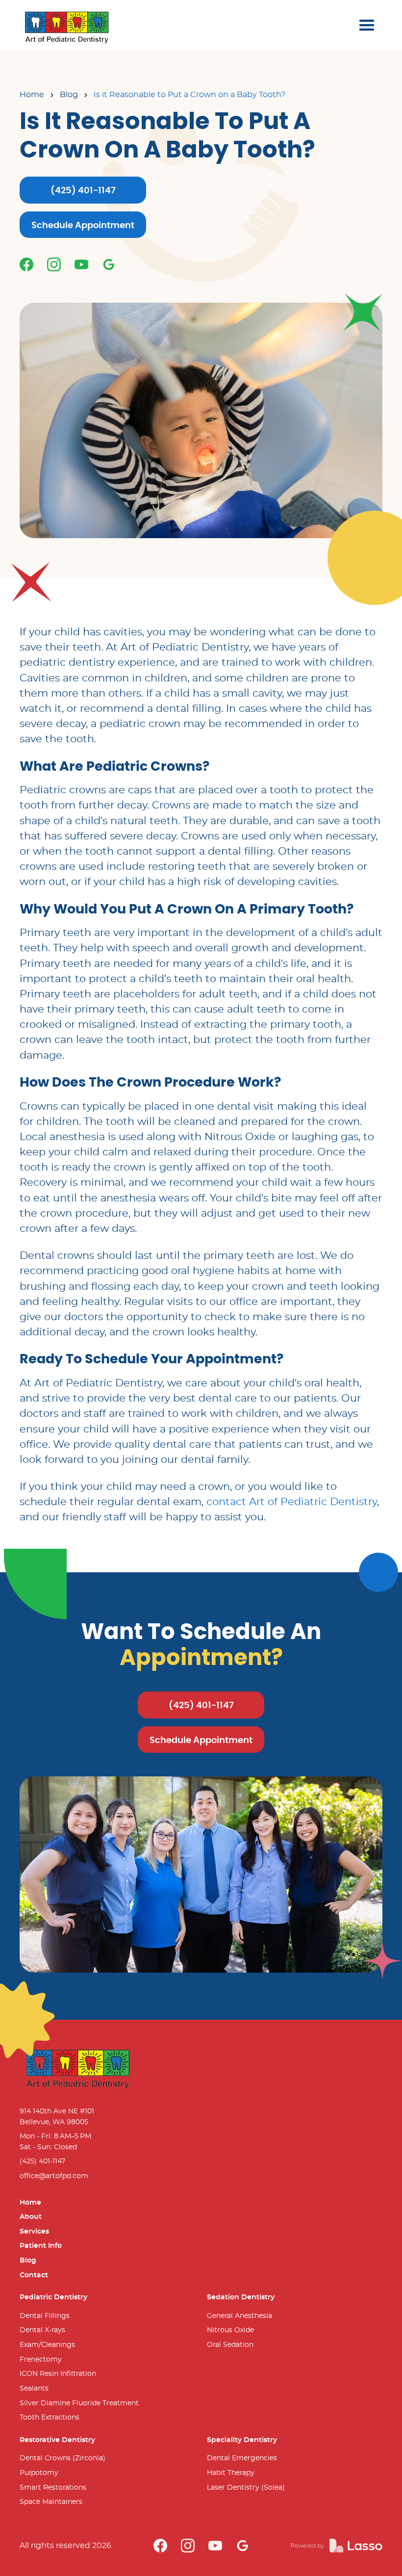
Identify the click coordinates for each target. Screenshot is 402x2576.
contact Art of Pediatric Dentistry (292, 1502)
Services (34, 2231)
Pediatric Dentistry (53, 2297)
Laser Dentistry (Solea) (246, 2487)
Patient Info (41, 2246)
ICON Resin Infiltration (58, 2374)
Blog (69, 95)
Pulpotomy (39, 2473)
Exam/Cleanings (47, 2345)
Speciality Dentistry (242, 2440)
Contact (34, 2275)
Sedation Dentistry (241, 2297)
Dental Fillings (45, 2316)
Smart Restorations (53, 2487)
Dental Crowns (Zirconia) (63, 2458)
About (31, 2217)
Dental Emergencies (242, 2458)
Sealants (34, 2388)
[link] (26, 264)
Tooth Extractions (50, 2417)
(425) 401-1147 (83, 191)
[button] (367, 26)
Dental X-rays (42, 2330)
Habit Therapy (231, 2473)
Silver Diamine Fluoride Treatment (79, 2403)
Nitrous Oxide (230, 2330)
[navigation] (67, 26)
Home (32, 95)
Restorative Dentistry (57, 2440)
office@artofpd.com (54, 2176)
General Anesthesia (239, 2316)
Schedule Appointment (83, 226)
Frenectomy (41, 2359)
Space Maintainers (51, 2502)
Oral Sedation (230, 2345)
